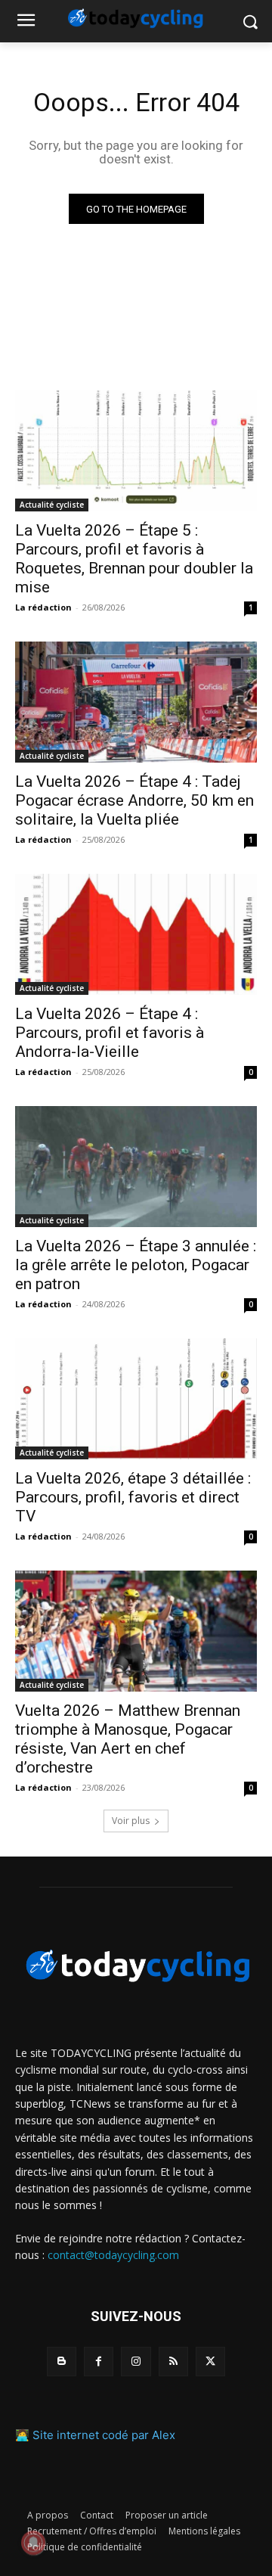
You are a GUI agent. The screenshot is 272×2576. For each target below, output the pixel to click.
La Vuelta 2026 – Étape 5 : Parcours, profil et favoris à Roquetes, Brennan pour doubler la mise (134, 559)
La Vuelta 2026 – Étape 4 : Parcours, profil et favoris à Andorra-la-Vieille (110, 1033)
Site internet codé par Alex (104, 2435)
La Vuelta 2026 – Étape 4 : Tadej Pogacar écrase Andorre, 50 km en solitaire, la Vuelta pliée (134, 800)
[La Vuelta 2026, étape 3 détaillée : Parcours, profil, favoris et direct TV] (136, 1399)
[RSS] (173, 2362)
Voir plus (131, 1821)
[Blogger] (62, 2362)
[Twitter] (210, 2362)
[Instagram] (136, 2362)
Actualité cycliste (52, 505)
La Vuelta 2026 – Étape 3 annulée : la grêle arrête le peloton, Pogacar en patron (136, 1265)
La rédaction (43, 607)
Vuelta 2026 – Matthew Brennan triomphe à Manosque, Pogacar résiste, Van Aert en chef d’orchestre (128, 1739)
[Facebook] (99, 2362)
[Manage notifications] (33, 2543)
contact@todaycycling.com (113, 2255)
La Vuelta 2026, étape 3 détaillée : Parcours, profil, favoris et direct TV (133, 1497)
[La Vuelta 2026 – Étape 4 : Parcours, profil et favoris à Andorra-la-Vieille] (136, 934)
